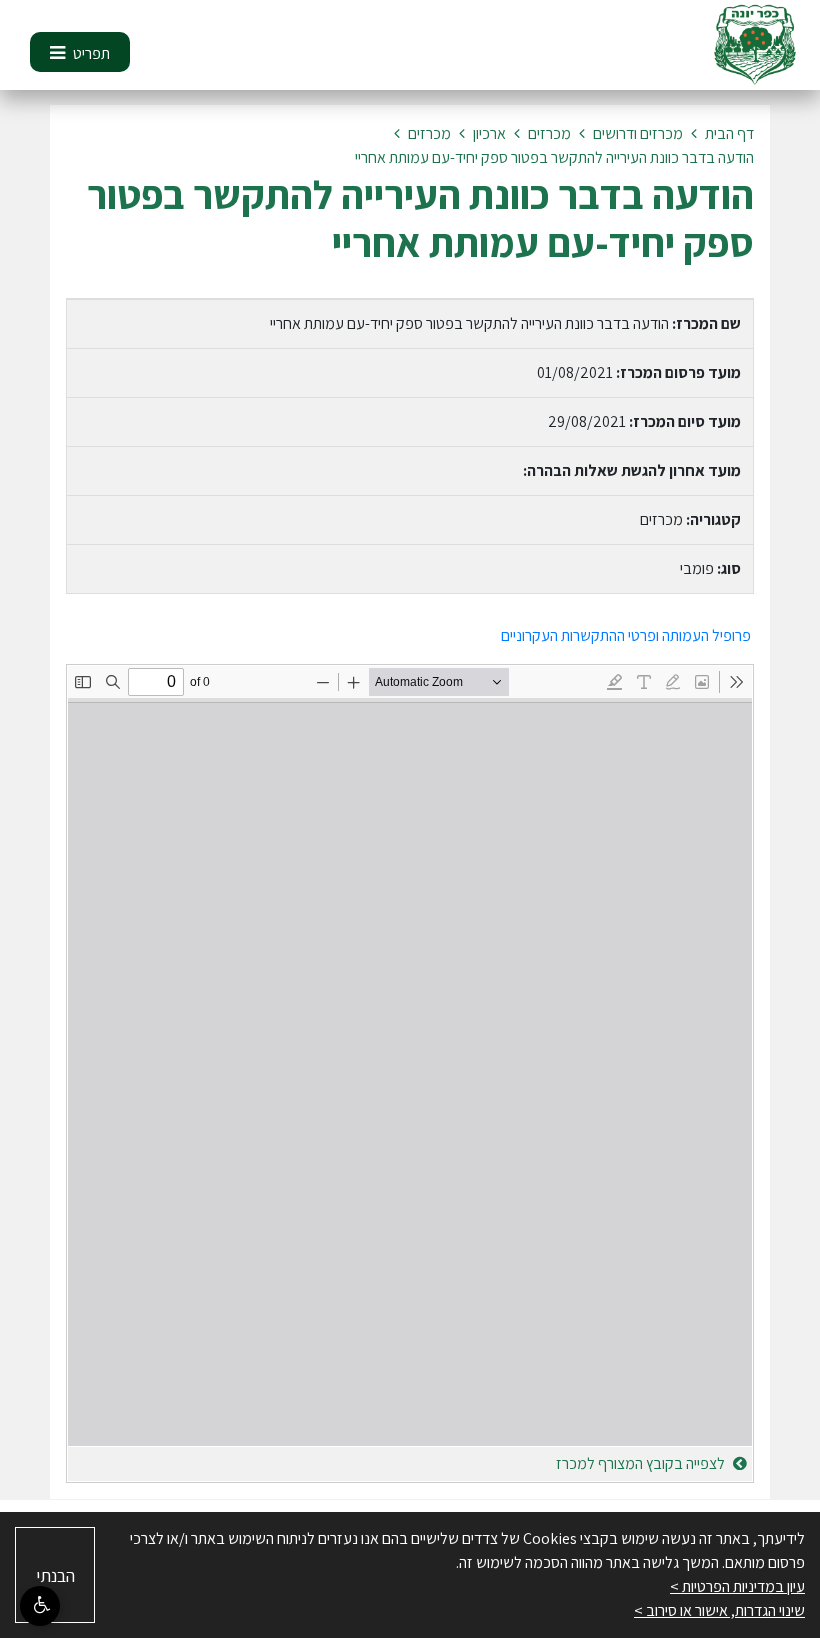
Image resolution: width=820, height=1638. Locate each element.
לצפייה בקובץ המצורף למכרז (642, 1463)
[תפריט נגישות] (40, 1606)
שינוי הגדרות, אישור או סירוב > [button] (719, 1610)
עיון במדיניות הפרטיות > (737, 1586)
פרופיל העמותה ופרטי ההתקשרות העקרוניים (627, 635)
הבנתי (55, 1575)
